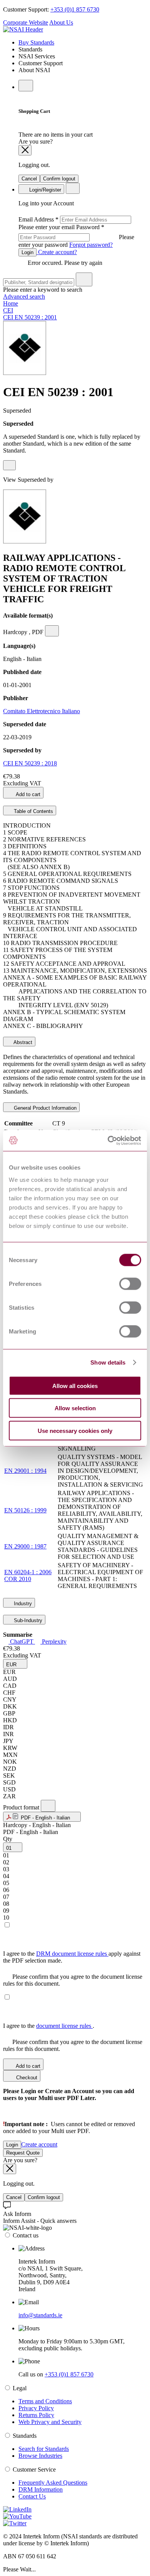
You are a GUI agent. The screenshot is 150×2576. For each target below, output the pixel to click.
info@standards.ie (40, 2315)
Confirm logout (59, 179)
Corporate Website (26, 22)
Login (27, 252)
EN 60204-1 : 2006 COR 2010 (28, 1576)
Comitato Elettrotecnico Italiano (42, 711)
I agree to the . (49, 2026)
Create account (39, 2144)
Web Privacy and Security (50, 2422)
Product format (22, 1807)
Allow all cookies (75, 1385)
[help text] (9, 465)
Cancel (29, 179)
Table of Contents (33, 811)
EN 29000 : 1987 (25, 1546)
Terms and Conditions (45, 2401)
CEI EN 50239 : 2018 (30, 763)
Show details (108, 1362)
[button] (15, 1664)
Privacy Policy (36, 2408)
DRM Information (41, 2489)
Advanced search (24, 297)
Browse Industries (40, 2456)
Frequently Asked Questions (53, 2483)
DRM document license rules (72, 1954)
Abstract (22, 1042)
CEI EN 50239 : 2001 (30, 317)
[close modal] (25, 150)
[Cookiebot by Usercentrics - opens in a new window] (108, 1140)
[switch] (130, 1284)
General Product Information (44, 1108)
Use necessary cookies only (75, 1430)
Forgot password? (91, 245)
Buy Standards (36, 42)
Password (76, 236)
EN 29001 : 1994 (25, 1471)
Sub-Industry (27, 1620)
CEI (8, 310)
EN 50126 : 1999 (25, 1510)
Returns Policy (36, 2415)
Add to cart (27, 794)
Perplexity (53, 1642)
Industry (22, 1604)
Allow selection (75, 1408)
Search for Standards (44, 2449)
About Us (61, 22)
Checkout (26, 2078)
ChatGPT (22, 1642)
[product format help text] (48, 1806)
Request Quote (23, 2153)
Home (11, 303)
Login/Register (44, 190)
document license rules (64, 2026)
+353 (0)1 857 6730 (75, 9)
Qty (8, 1839)
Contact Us (32, 2496)
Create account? (57, 252)
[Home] (23, 29)
